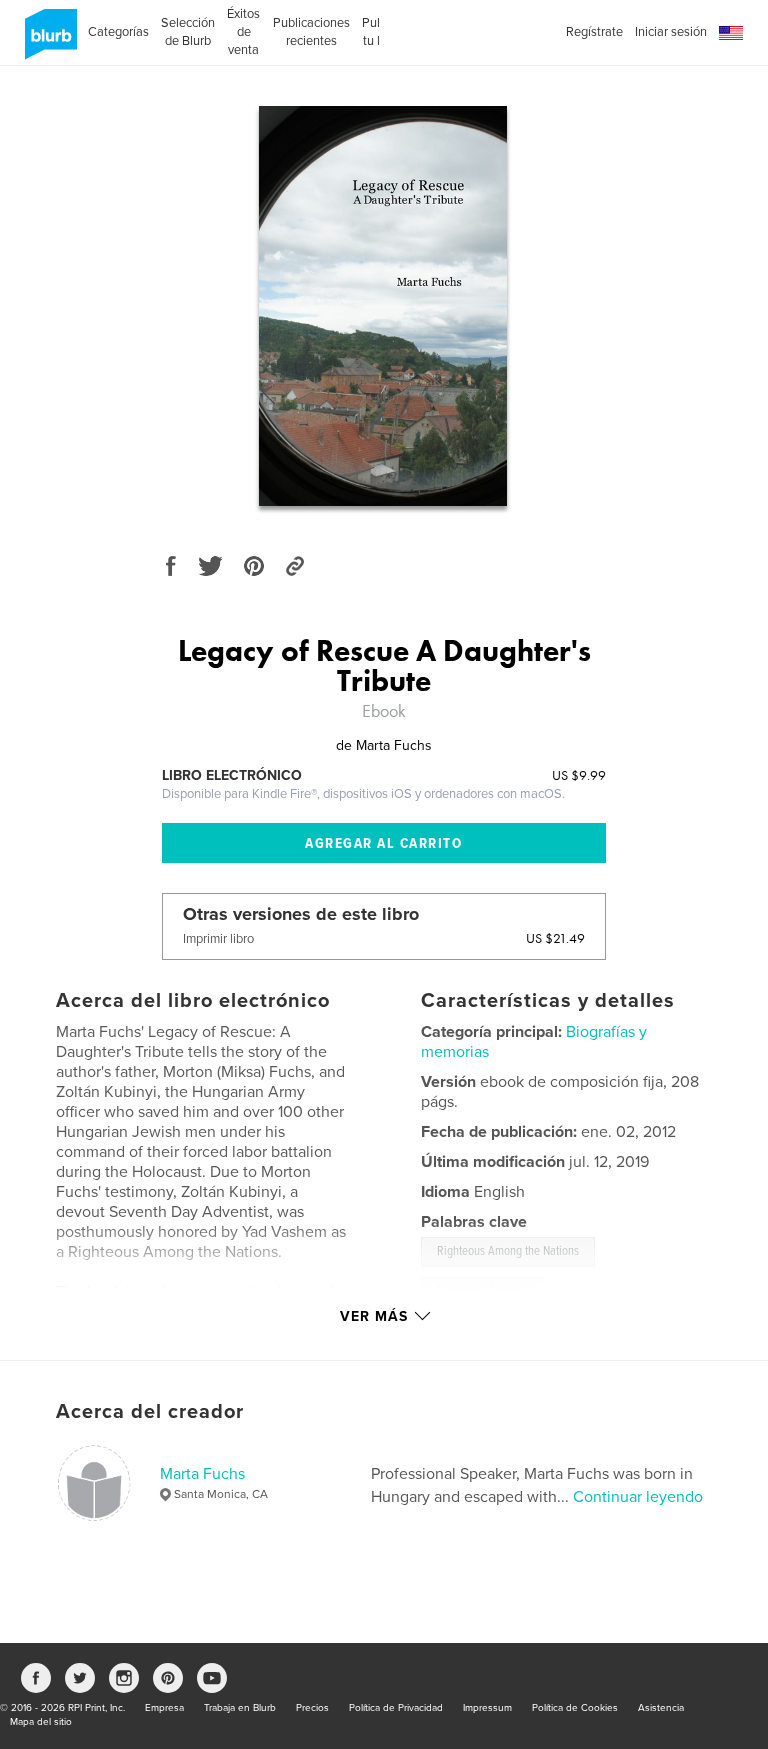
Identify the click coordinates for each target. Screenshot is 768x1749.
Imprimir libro (218, 939)
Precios (312, 1708)
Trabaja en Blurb (240, 1708)
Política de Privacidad (396, 1708)
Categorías (118, 32)
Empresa (164, 1708)
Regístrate (594, 32)
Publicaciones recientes (311, 32)
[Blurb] (47, 42)
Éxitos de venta (243, 32)
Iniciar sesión (671, 32)
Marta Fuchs (202, 1474)
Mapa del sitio (41, 1722)
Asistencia (661, 1708)
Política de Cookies (575, 1708)
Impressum (487, 1708)
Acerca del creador (150, 1412)
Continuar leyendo (638, 1497)
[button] (731, 33)
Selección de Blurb (188, 32)
